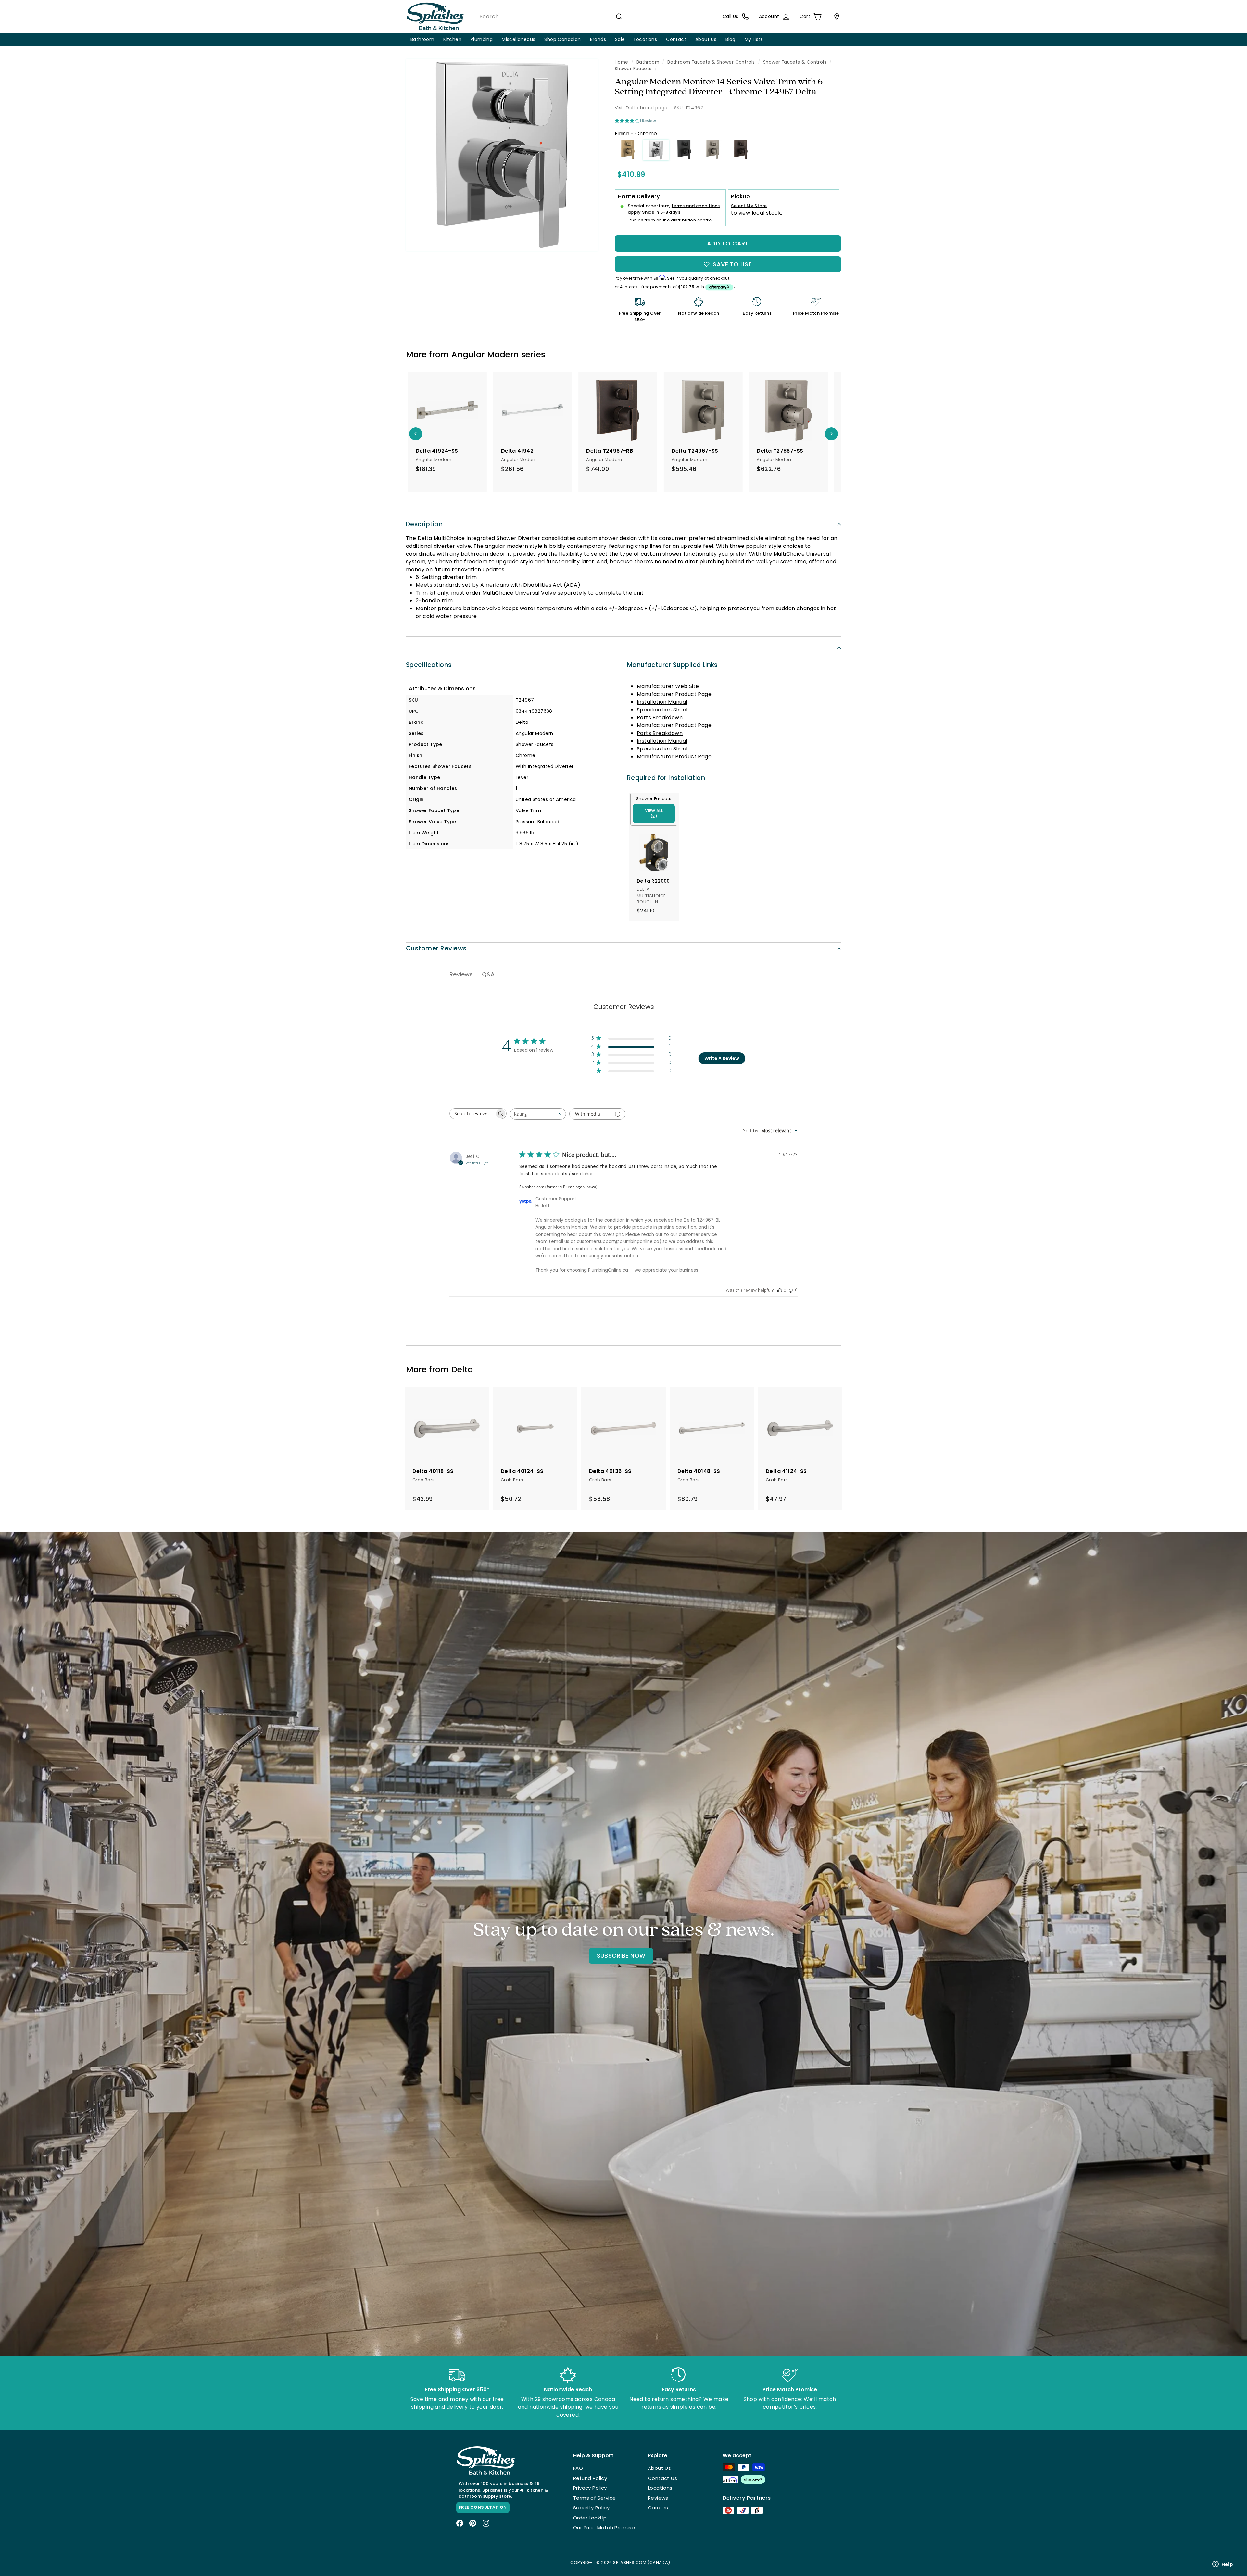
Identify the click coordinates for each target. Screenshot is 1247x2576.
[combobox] (551, 17)
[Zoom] (502, 155)
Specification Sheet (663, 710)
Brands (598, 39)
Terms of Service (594, 2498)
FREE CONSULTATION (483, 2507)
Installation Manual (662, 702)
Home (622, 62)
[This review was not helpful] (791, 1290)
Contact (676, 39)
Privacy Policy (590, 2488)
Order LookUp (590, 2518)
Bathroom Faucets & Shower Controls (711, 62)
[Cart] (835, 17)
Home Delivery (639, 196)
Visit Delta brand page (641, 108)
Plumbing (482, 39)
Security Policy (591, 2508)
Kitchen (452, 39)
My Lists (754, 39)
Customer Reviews (436, 948)
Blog (731, 39)
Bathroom (422, 39)
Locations (646, 39)
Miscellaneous (518, 39)
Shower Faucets (633, 69)
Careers (658, 2508)
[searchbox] (472, 1114)
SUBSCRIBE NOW (621, 1956)
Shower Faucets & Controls (795, 62)
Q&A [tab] (488, 974)
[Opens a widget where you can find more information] (1223, 2565)
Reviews (658, 2498)
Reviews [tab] (461, 974)
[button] (631, 1039)
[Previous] (416, 434)
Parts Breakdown (660, 717)
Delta (462, 1370)
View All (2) (654, 814)
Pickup (741, 196)
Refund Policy (590, 2478)
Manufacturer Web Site (668, 686)
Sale (620, 39)
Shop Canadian (562, 39)
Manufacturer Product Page (674, 694)
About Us (706, 39)
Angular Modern (485, 354)
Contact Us (662, 2478)
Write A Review (722, 1058)
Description (424, 524)
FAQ (578, 2468)
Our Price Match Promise (604, 2527)
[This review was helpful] (780, 1290)
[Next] (831, 434)
